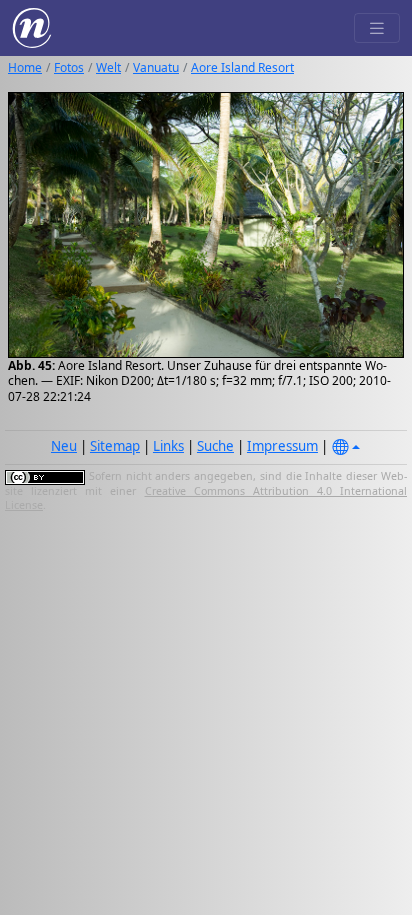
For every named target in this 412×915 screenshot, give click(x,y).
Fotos (69, 67)
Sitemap (115, 446)
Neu (64, 446)
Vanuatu (156, 67)
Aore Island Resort (242, 67)
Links (168, 446)
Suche (215, 446)
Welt (108, 67)
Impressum (282, 446)
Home (25, 67)
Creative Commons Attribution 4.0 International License (206, 498)
